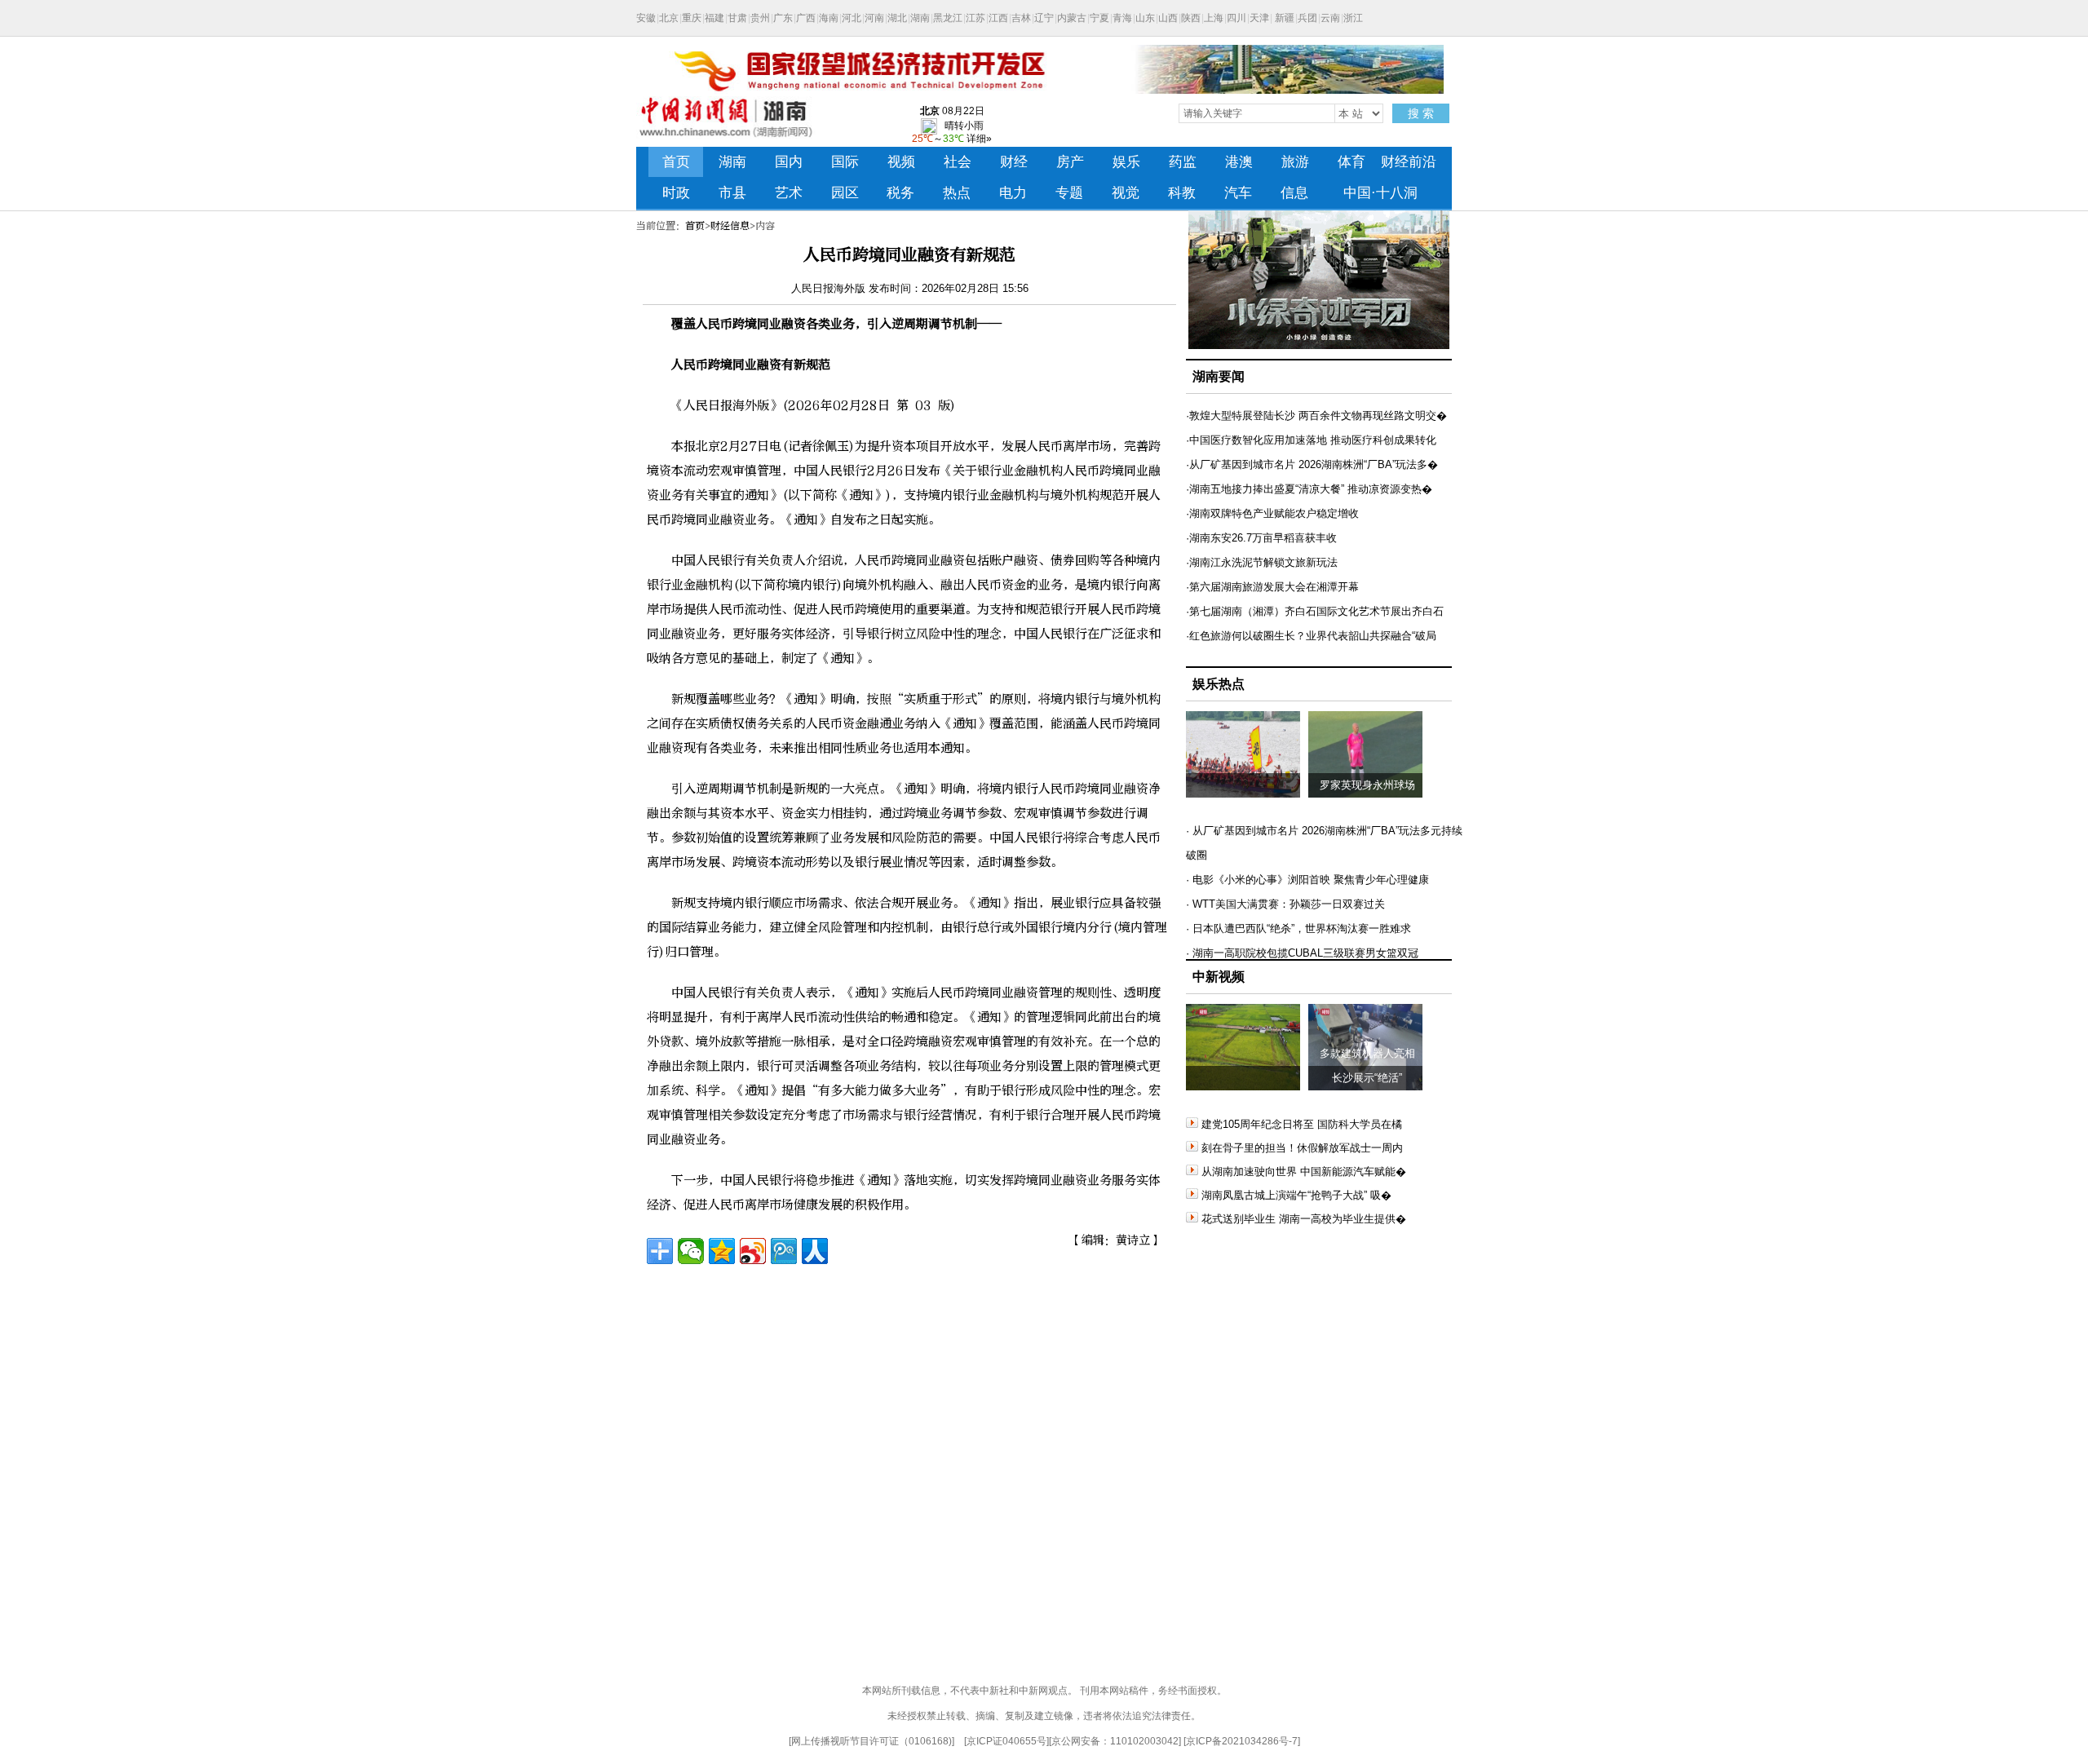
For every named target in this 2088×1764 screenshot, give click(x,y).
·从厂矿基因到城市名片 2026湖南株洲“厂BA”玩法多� (1312, 464)
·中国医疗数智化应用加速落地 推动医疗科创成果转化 (1311, 440)
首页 (695, 226)
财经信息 (730, 226)
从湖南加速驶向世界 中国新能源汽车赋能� (1304, 1172)
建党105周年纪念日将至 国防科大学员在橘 (1302, 1124)
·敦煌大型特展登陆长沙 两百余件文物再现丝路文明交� (1316, 416)
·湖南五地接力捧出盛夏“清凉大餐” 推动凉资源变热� (1309, 489)
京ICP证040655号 (1006, 1741)
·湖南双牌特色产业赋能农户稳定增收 (1272, 513)
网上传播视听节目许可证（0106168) (871, 1741)
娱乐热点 (1219, 684)
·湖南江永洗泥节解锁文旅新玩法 (1262, 562)
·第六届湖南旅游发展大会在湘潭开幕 (1272, 587)
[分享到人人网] (815, 1251)
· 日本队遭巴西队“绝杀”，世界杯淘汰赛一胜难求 (1298, 928)
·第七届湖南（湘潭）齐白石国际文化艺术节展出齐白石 (1315, 611)
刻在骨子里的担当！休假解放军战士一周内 (1302, 1148)
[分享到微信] (691, 1251)
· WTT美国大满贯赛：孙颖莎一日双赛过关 (1285, 904)
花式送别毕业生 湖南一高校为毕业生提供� (1304, 1219)
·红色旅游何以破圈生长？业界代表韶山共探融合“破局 (1311, 636)
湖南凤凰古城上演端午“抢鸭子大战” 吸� (1296, 1195)
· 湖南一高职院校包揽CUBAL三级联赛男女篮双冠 (1302, 953)
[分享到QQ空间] (722, 1251)
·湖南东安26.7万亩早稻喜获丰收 (1261, 538)
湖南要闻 (1219, 376)
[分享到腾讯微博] (784, 1251)
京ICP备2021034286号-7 (1242, 1741)
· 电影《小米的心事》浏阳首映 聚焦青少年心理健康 (1307, 880)
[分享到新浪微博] (753, 1251)
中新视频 (1219, 977)
